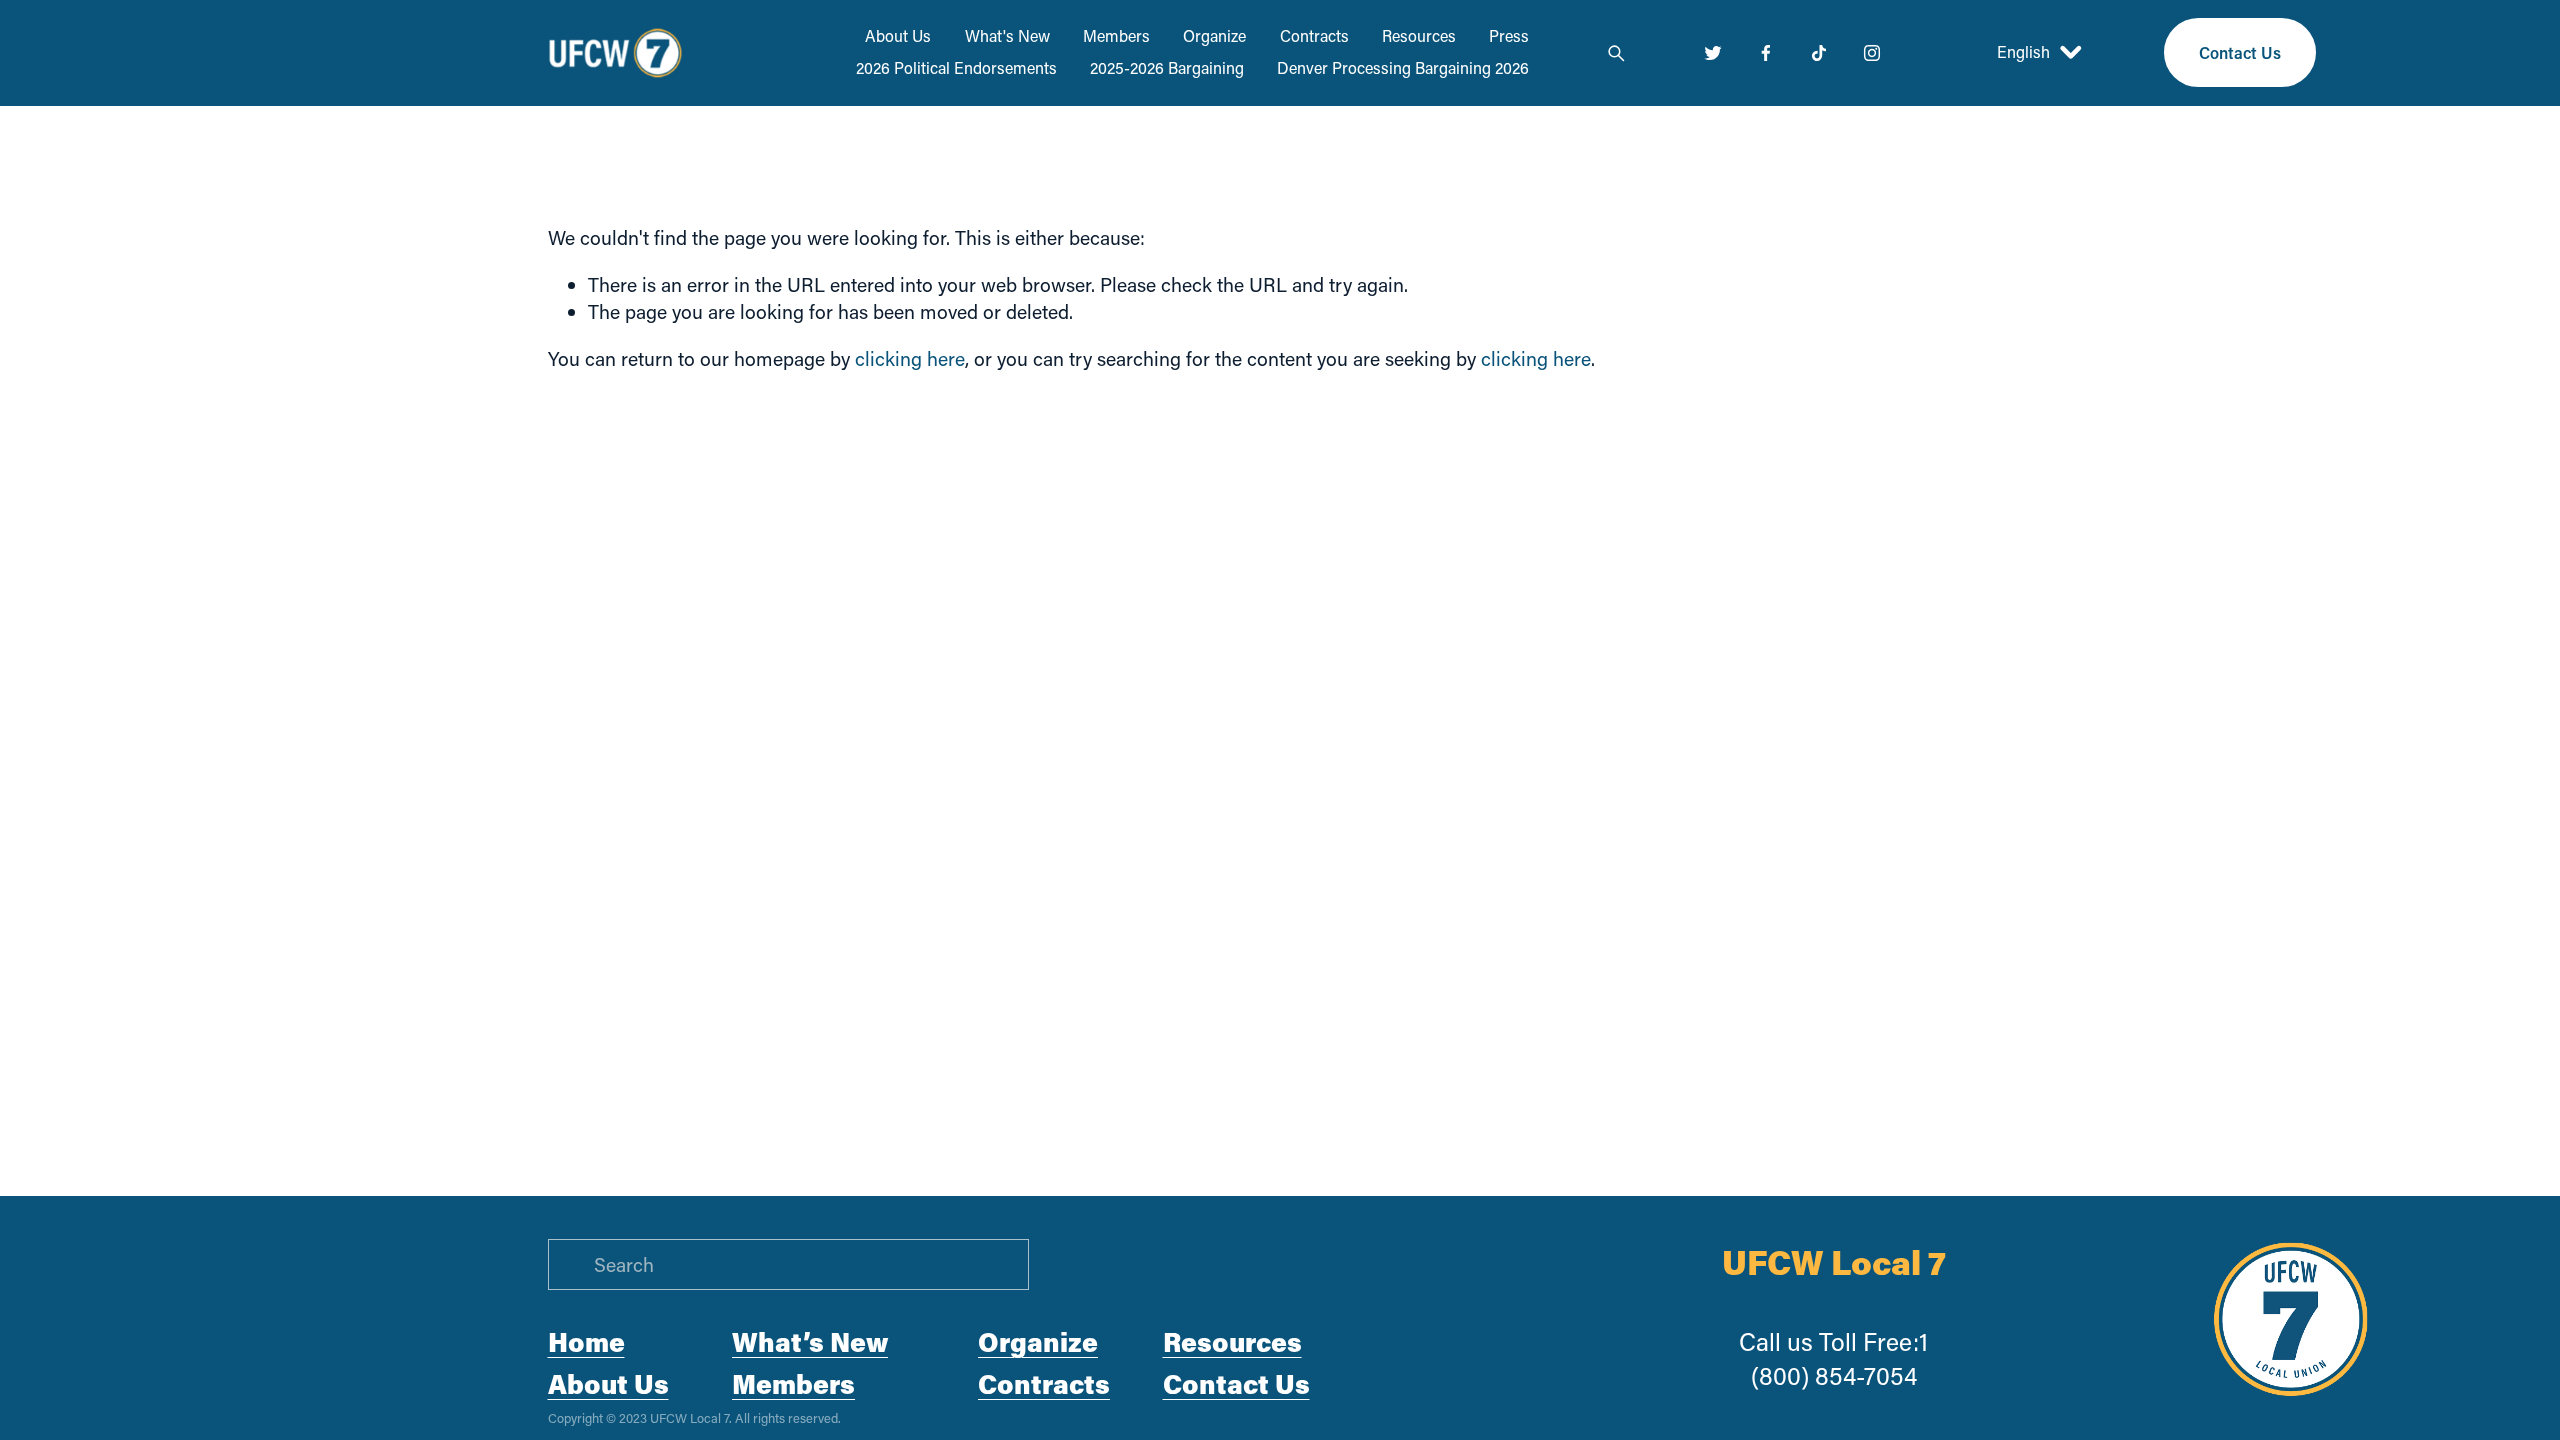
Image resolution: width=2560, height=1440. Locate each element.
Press (1509, 35)
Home (586, 1341)
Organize (1214, 35)
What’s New (810, 1341)
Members (1116, 35)
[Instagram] (1872, 53)
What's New (1007, 35)
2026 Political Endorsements (956, 67)
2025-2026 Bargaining (1167, 67)
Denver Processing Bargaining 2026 (1403, 67)
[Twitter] (1713, 53)
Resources (1419, 35)
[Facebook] (1766, 53)
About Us (898, 35)
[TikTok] (1819, 53)
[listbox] (2021, 52)
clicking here (910, 358)
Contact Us (2240, 52)
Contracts (1314, 35)
